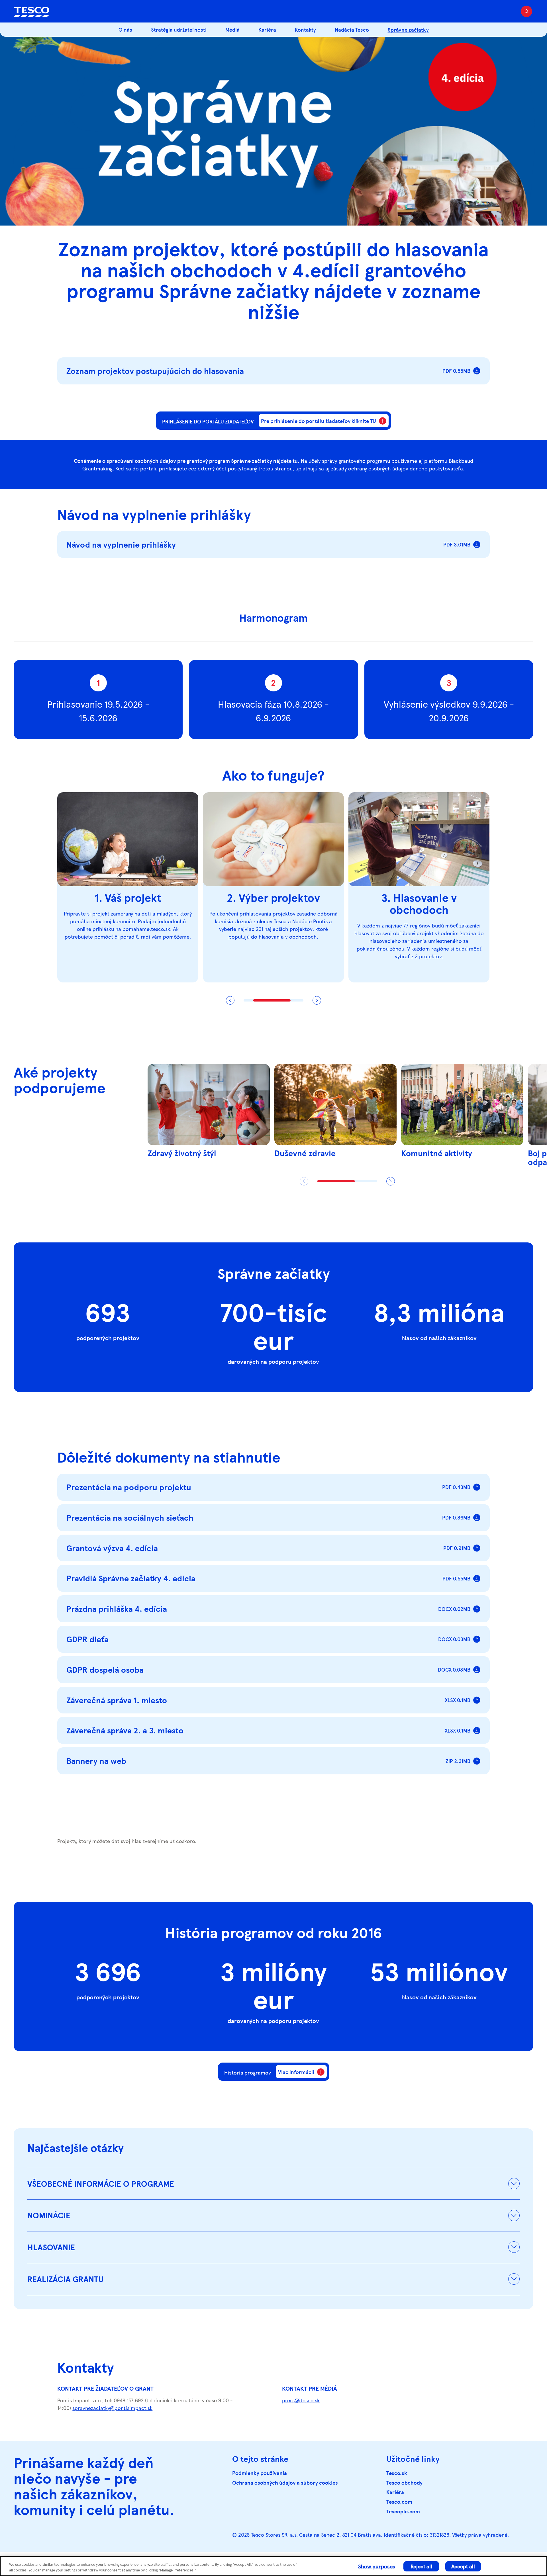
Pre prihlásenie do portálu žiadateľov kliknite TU (319, 421)
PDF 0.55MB (456, 371)
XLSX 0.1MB (458, 1700)
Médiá (232, 29)
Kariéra (267, 29)
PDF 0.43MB (456, 1487)
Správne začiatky (408, 29)
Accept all (463, 2566)
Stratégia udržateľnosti (179, 29)
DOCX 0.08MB (454, 1669)
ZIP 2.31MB (458, 1761)
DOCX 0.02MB (454, 1609)
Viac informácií (296, 2072)
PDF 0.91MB (457, 1548)
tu (295, 461)
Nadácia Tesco (352, 29)
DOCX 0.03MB (454, 1639)
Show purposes (377, 2566)
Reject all (421, 2566)
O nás (125, 29)
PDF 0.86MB (456, 1517)
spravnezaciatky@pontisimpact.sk (112, 2408)
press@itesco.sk (301, 2400)
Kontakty (305, 29)
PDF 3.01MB (457, 544)
